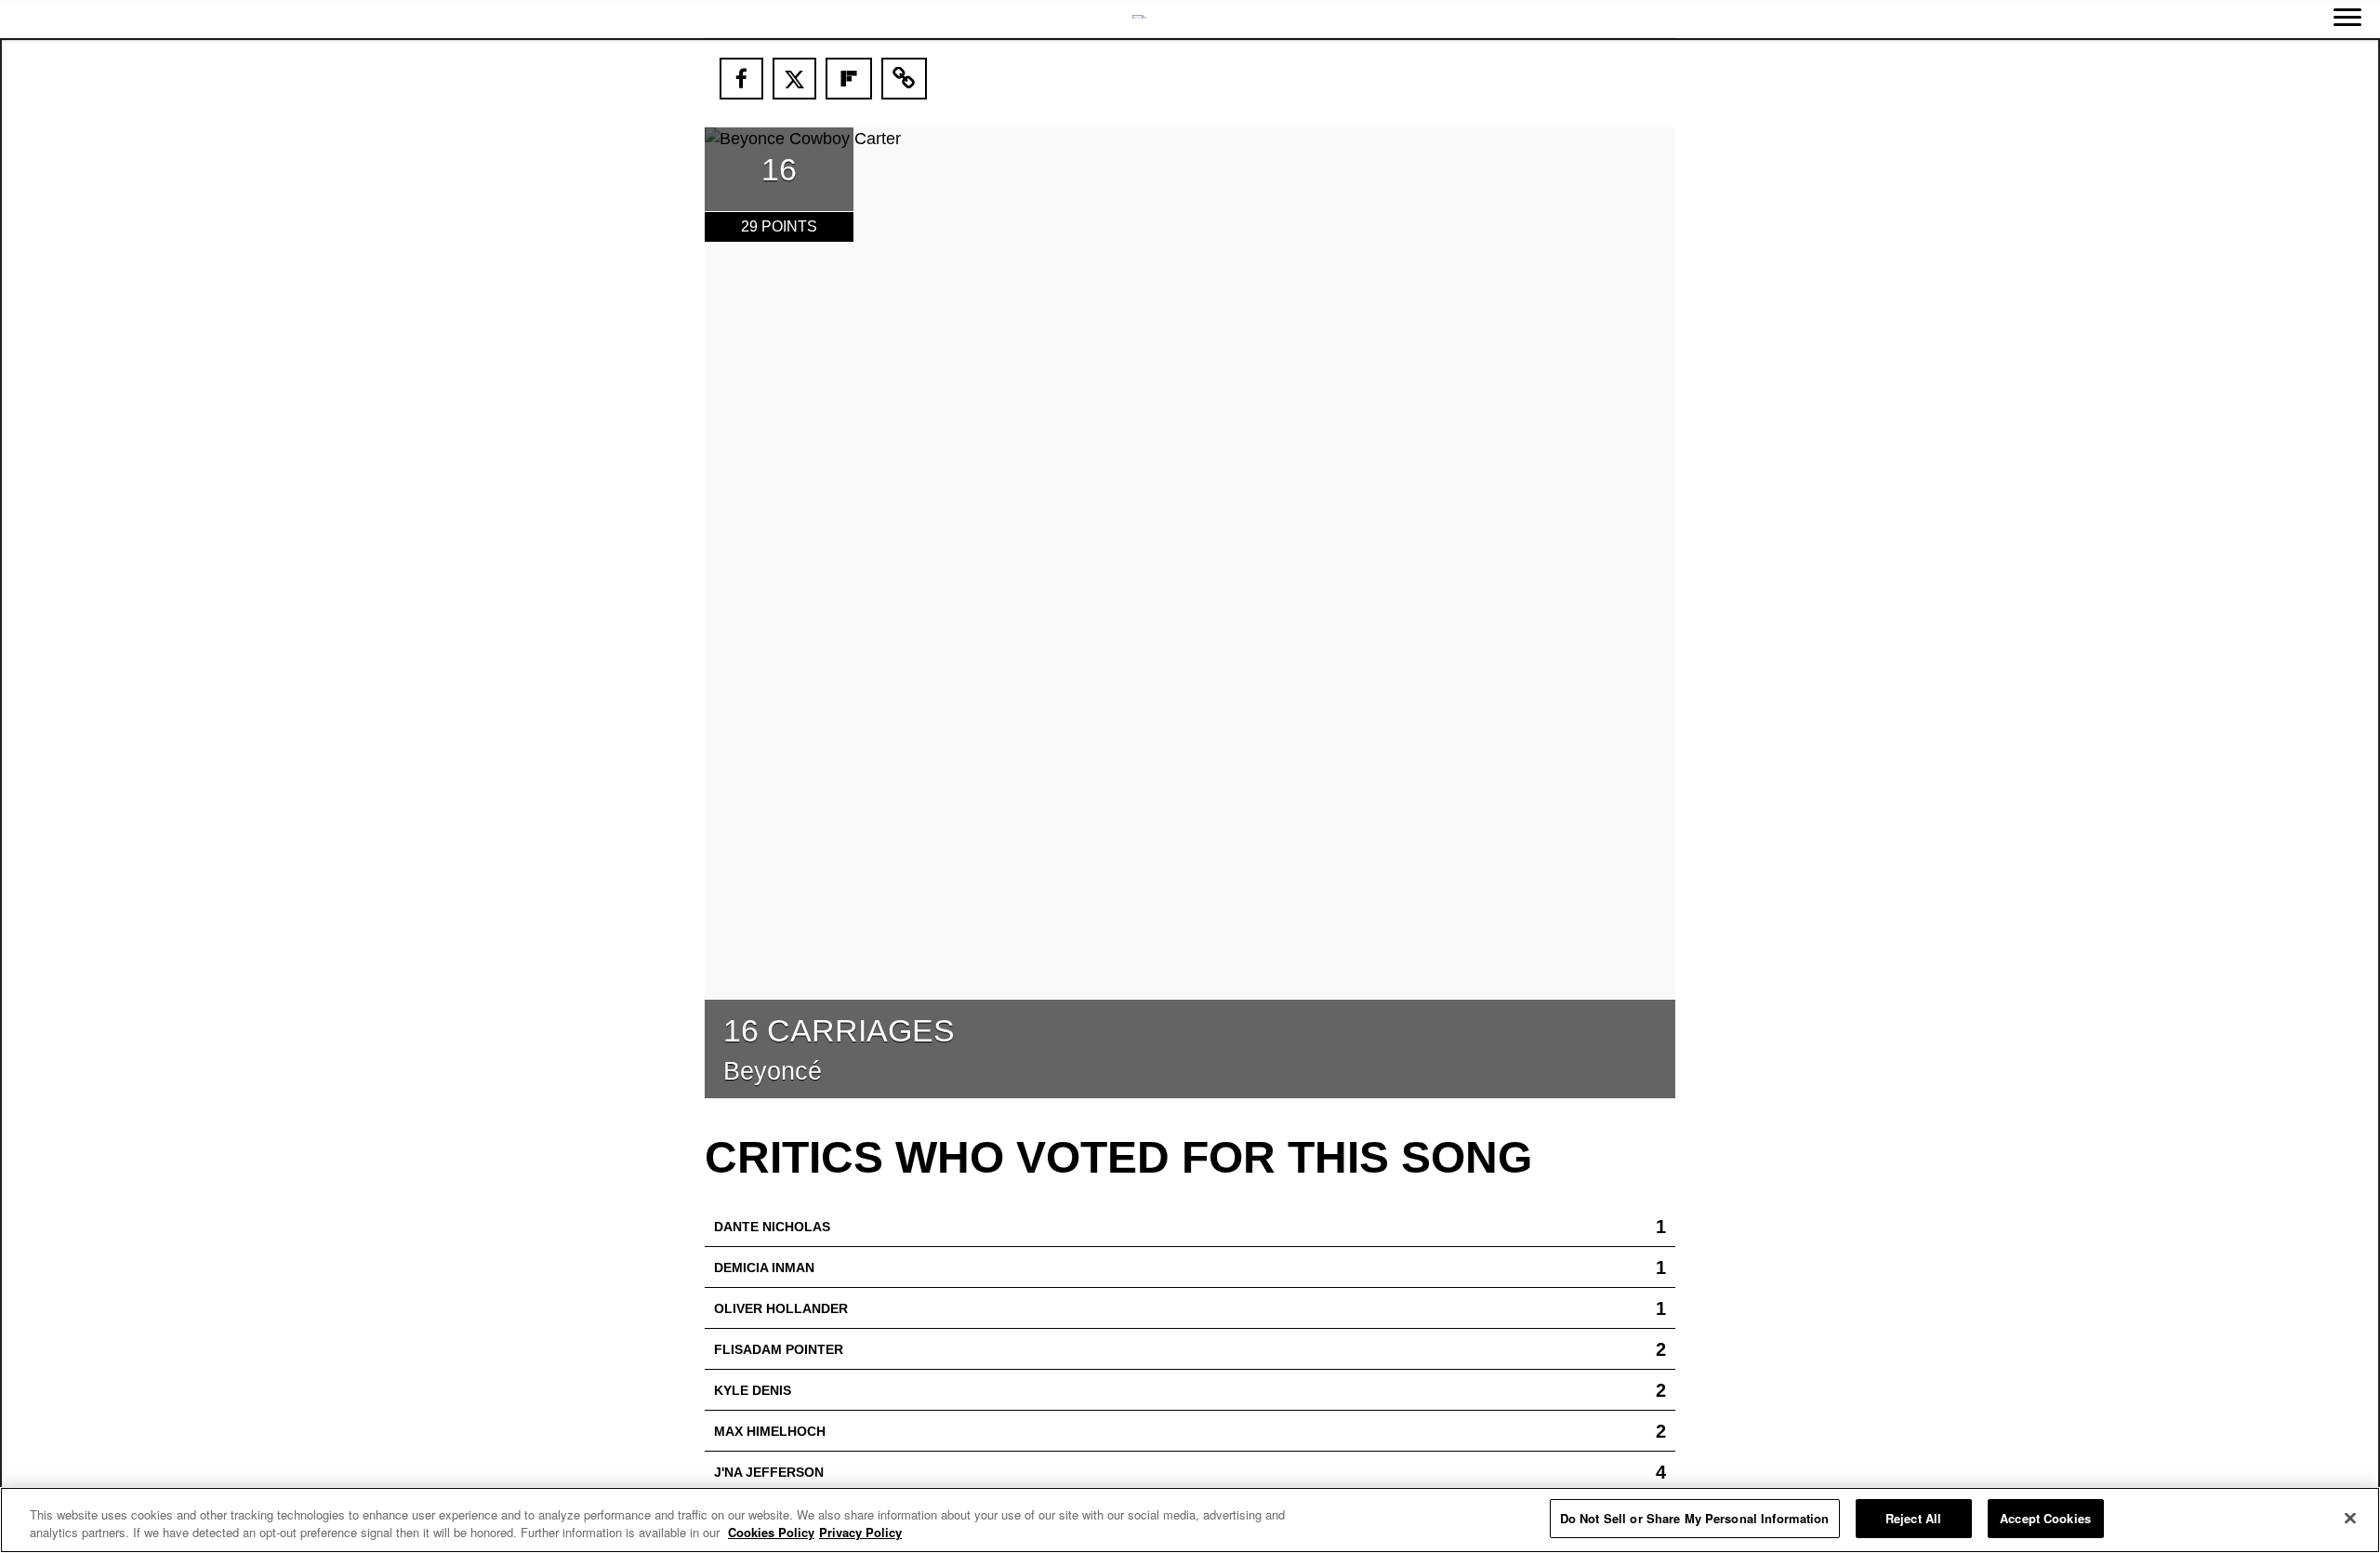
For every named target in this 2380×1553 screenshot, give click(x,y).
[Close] (2350, 1518)
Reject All (1913, 1518)
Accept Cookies (2045, 1518)
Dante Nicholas (772, 1227)
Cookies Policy (771, 1533)
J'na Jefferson (769, 1472)
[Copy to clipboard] (905, 79)
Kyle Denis (753, 1390)
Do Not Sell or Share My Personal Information (1695, 1518)
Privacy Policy (860, 1533)
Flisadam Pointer (779, 1349)
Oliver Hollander (781, 1308)
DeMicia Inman (764, 1268)
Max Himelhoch (770, 1431)
